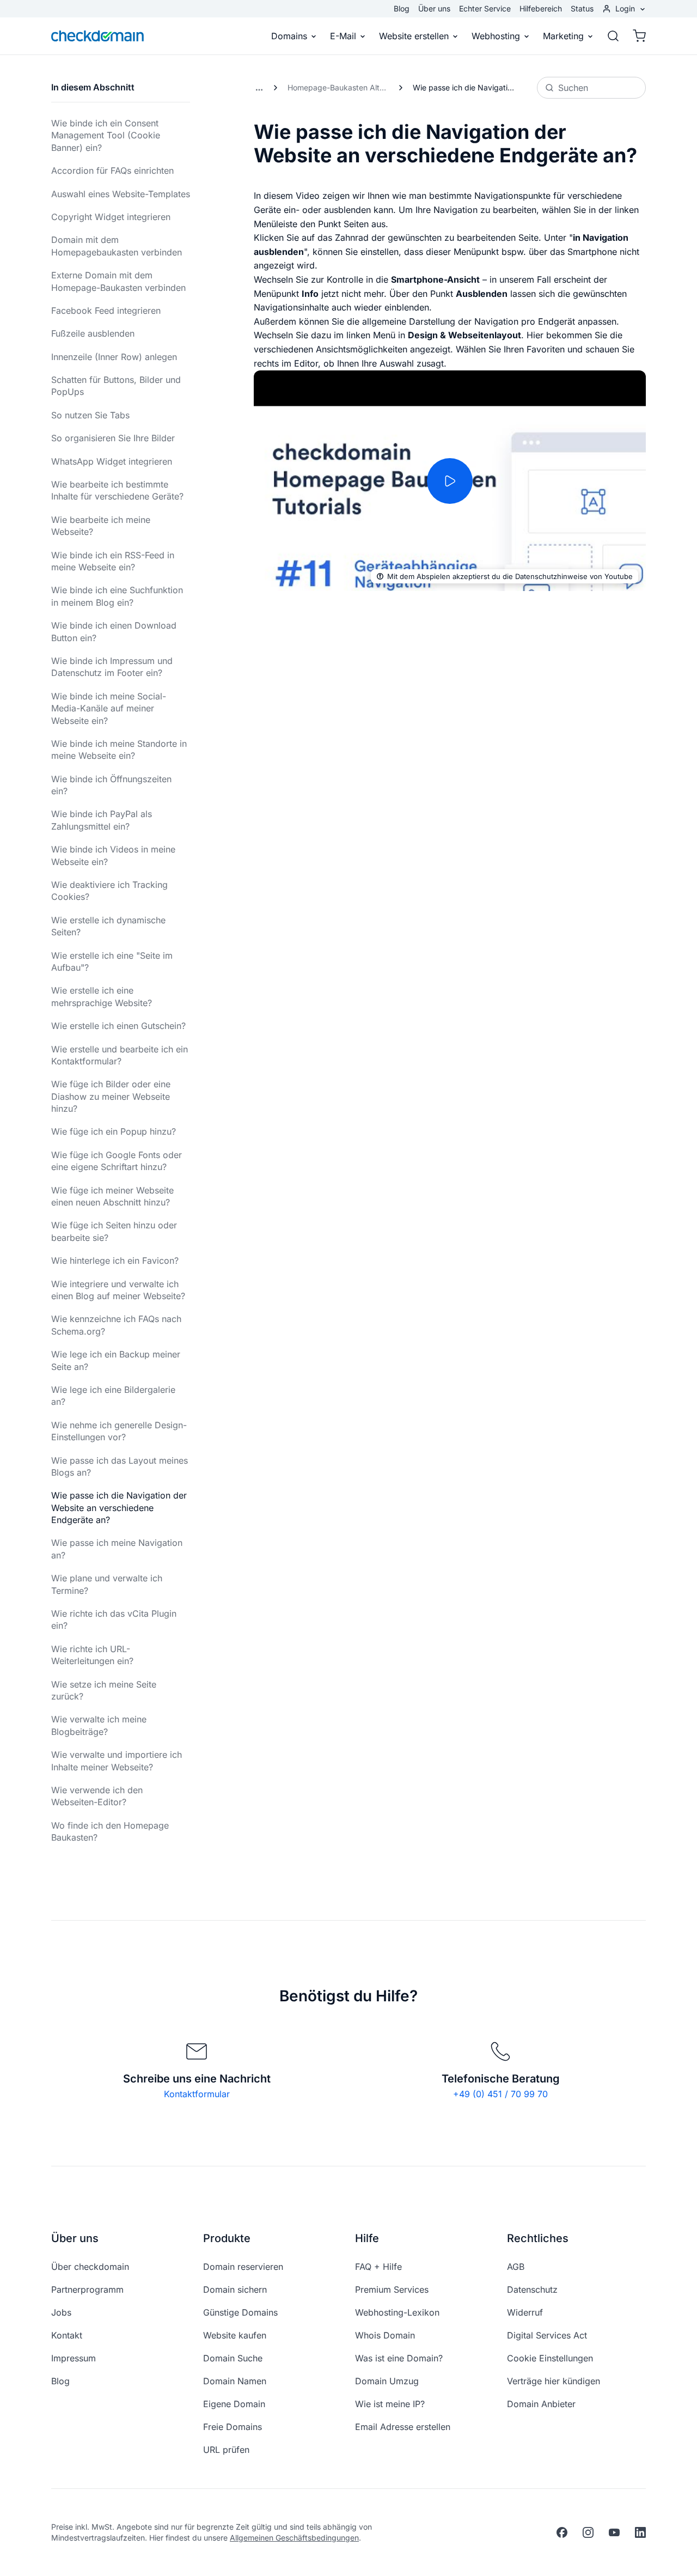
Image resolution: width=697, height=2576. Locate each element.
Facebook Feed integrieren (106, 310)
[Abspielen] (450, 481)
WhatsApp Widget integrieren (112, 461)
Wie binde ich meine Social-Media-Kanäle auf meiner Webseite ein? (109, 708)
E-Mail (343, 36)
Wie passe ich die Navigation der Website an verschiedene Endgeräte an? (119, 1508)
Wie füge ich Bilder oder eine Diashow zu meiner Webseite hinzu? (111, 1096)
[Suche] (613, 36)
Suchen (573, 88)
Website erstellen (414, 36)
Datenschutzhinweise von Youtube (574, 576)
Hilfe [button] (367, 2238)
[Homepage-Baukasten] (259, 88)
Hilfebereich (541, 8)
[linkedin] (640, 2532)
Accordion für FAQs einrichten (112, 170)
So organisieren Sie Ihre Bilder (113, 438)
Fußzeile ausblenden (93, 333)
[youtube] (614, 2532)
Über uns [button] (75, 2238)
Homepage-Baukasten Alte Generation (341, 87)
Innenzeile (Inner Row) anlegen (114, 357)
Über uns (434, 8)
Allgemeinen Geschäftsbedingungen (294, 2538)
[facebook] (562, 2532)
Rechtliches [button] (538, 2238)
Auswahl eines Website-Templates (121, 194)
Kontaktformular (197, 2094)
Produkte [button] (227, 2238)
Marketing (563, 36)
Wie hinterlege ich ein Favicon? (115, 1260)
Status (582, 8)
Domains (289, 36)
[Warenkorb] (636, 36)
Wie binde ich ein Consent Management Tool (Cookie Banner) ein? (106, 135)
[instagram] (588, 2532)
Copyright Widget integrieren (111, 217)
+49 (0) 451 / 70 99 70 (500, 2094)
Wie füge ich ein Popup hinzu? (114, 1131)
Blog (402, 8)
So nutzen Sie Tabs (90, 415)
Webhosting (496, 36)
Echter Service (485, 8)
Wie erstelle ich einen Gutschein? (118, 1026)
